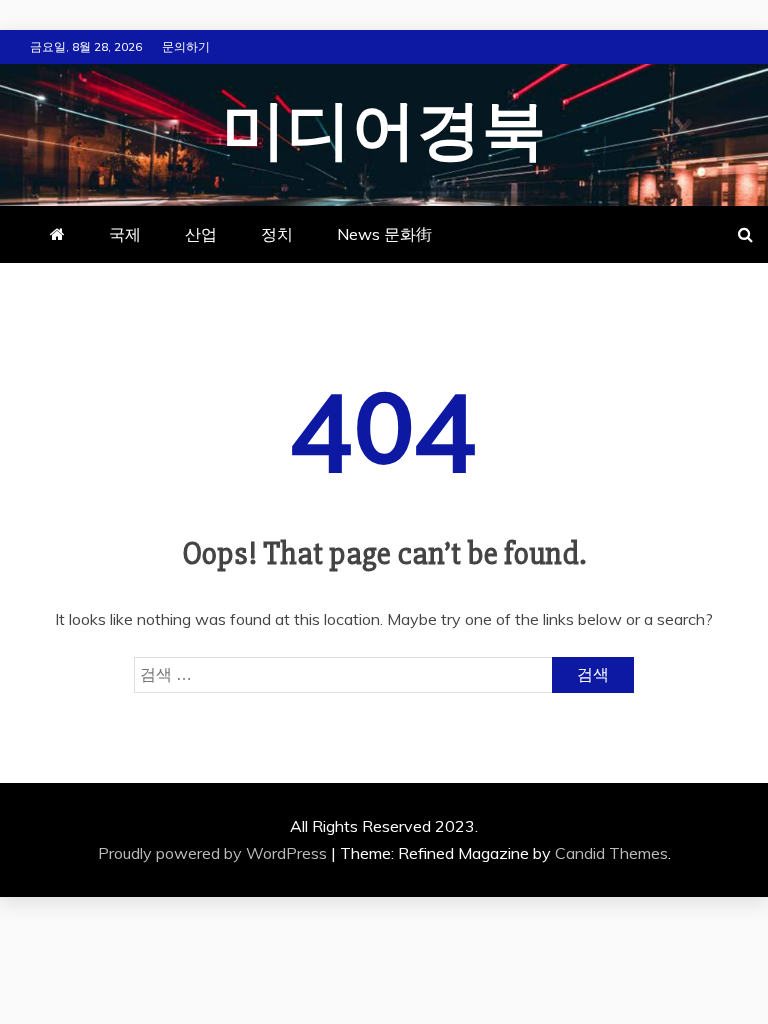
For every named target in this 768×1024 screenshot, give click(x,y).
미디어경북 (384, 132)
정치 (277, 234)
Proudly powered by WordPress (214, 853)
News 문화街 (384, 234)
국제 (125, 234)
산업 (201, 234)
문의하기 (186, 46)
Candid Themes (611, 853)
